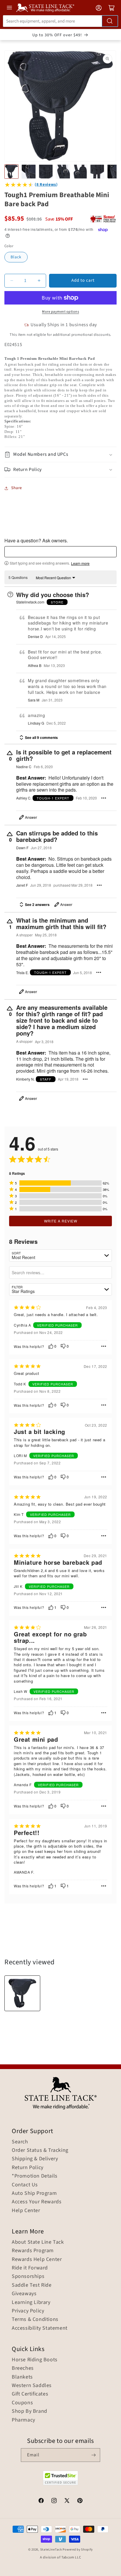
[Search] (110, 21)
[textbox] (60, 552)
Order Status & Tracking (40, 2150)
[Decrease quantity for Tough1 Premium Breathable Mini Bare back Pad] (12, 281)
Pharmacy (23, 2420)
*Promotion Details (35, 2176)
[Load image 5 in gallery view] (80, 171)
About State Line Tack (38, 2242)
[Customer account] (99, 8)
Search (20, 2142)
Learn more (80, 563)
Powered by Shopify (78, 2550)
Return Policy (28, 2168)
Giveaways (24, 2294)
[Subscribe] (93, 2455)
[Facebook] (41, 2501)
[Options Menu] (104, 798)
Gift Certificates (30, 2394)
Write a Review (61, 1221)
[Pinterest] (80, 2501)
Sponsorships (28, 2276)
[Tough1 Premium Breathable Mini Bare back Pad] (22, 1993)
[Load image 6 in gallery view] (97, 171)
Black (16, 257)
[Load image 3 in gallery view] (46, 171)
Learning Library (31, 2302)
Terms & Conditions (35, 2319)
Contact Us (25, 2185)
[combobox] (60, 21)
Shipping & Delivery (35, 2159)
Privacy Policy (28, 2311)
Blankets (22, 2377)
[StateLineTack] (45, 8)
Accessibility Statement (40, 2328)
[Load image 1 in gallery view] (11, 171)
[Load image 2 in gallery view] (28, 171)
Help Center (26, 2211)
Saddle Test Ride (32, 2285)
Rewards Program (33, 2251)
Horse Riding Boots (35, 2360)
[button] (60, 454)
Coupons (22, 2403)
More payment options (60, 312)
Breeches (23, 2368)
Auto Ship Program (34, 2193)
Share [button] (17, 488)
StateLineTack (51, 2550)
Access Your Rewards (37, 2202)
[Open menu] (9, 8)
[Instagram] (54, 2501)
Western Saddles (32, 2386)
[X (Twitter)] (67, 2501)
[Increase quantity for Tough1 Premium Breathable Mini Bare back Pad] (39, 281)
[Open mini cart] (112, 8)
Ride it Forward (30, 2268)
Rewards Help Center (37, 2259)
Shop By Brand (30, 2411)
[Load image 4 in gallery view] (63, 171)
